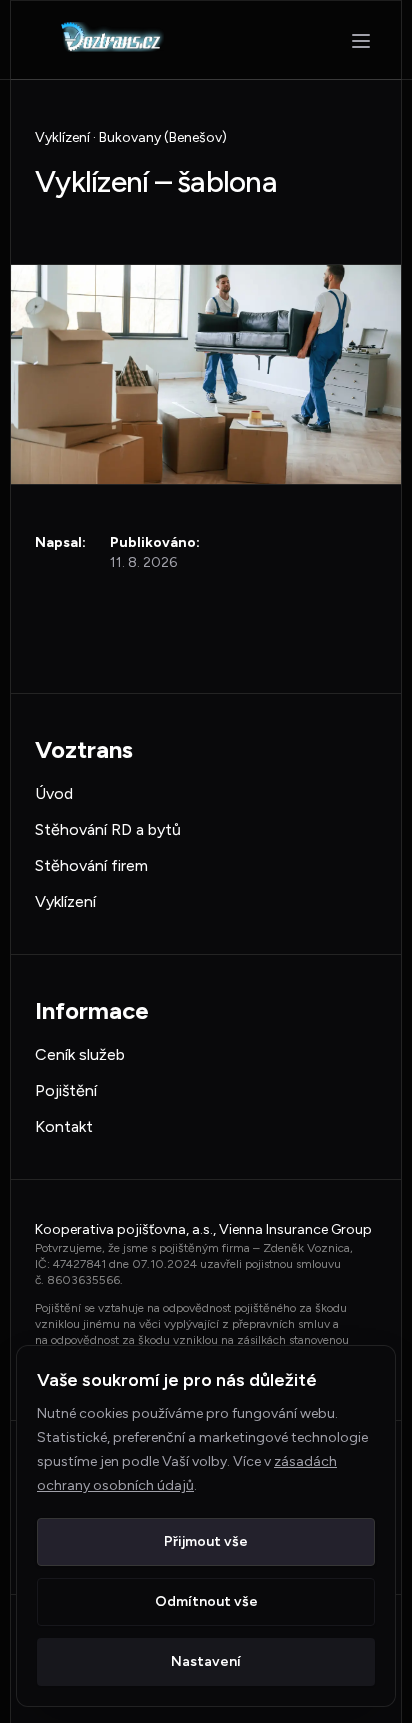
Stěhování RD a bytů (108, 829)
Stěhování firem (91, 865)
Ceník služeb (80, 1054)
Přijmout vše (206, 1541)
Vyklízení (65, 901)
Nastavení (206, 1661)
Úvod (54, 793)
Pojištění (66, 1090)
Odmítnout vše (206, 1601)
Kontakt (64, 1126)
